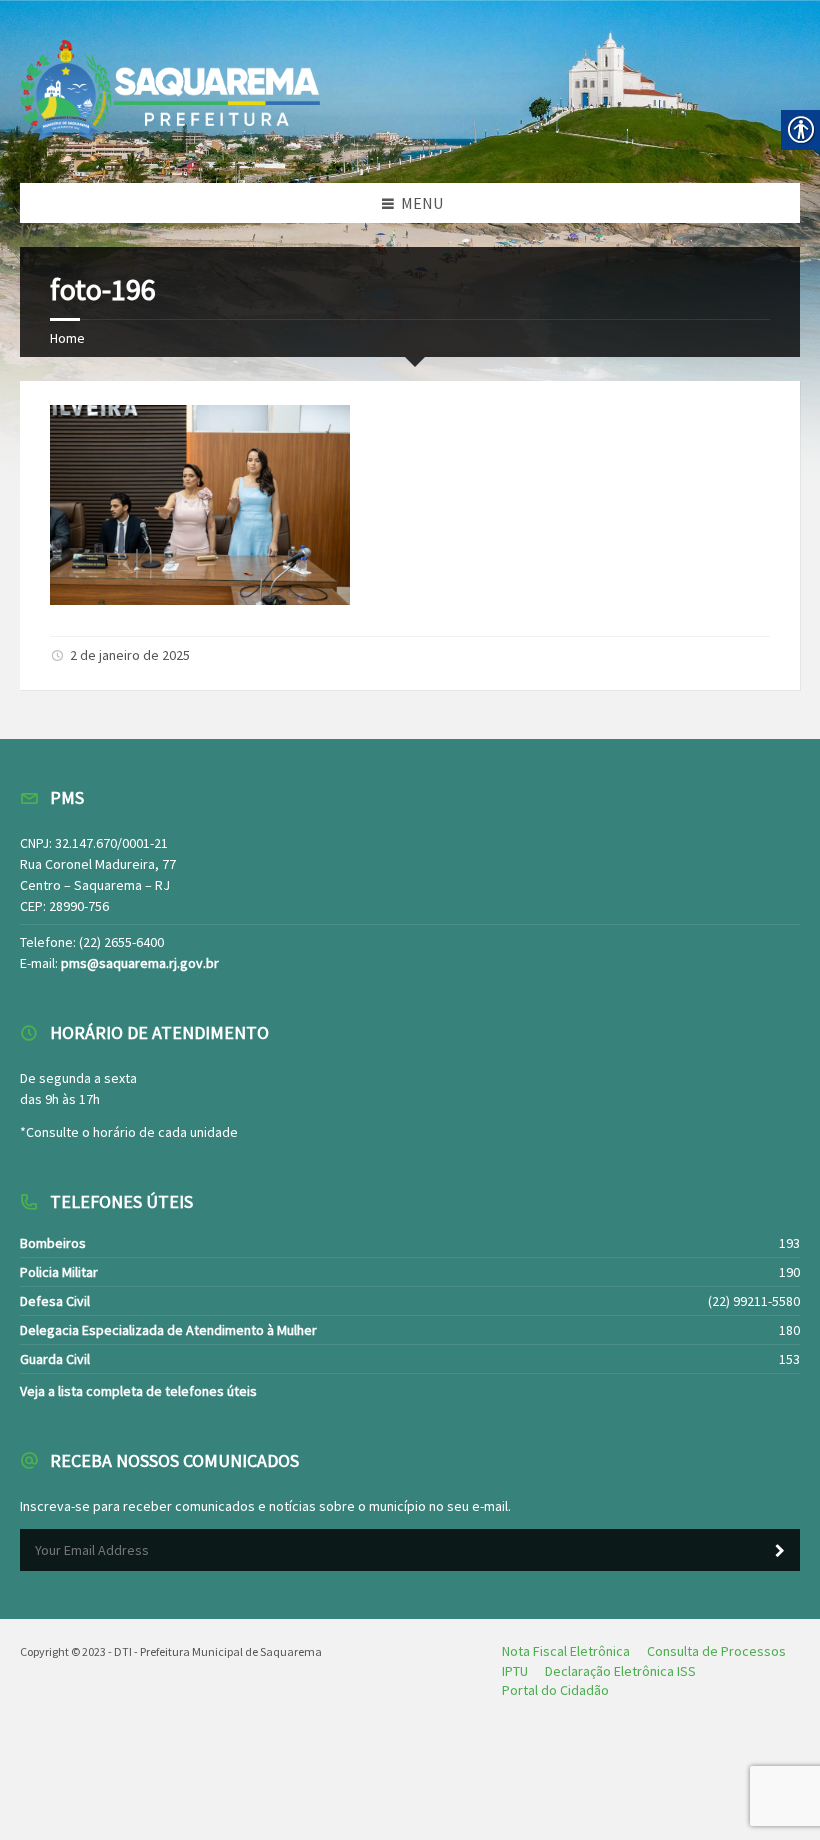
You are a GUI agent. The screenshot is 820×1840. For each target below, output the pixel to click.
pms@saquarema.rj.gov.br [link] (140, 963)
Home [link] (67, 338)
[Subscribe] (780, 1551)
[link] (200, 599)
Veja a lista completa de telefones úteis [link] (138, 1391)
